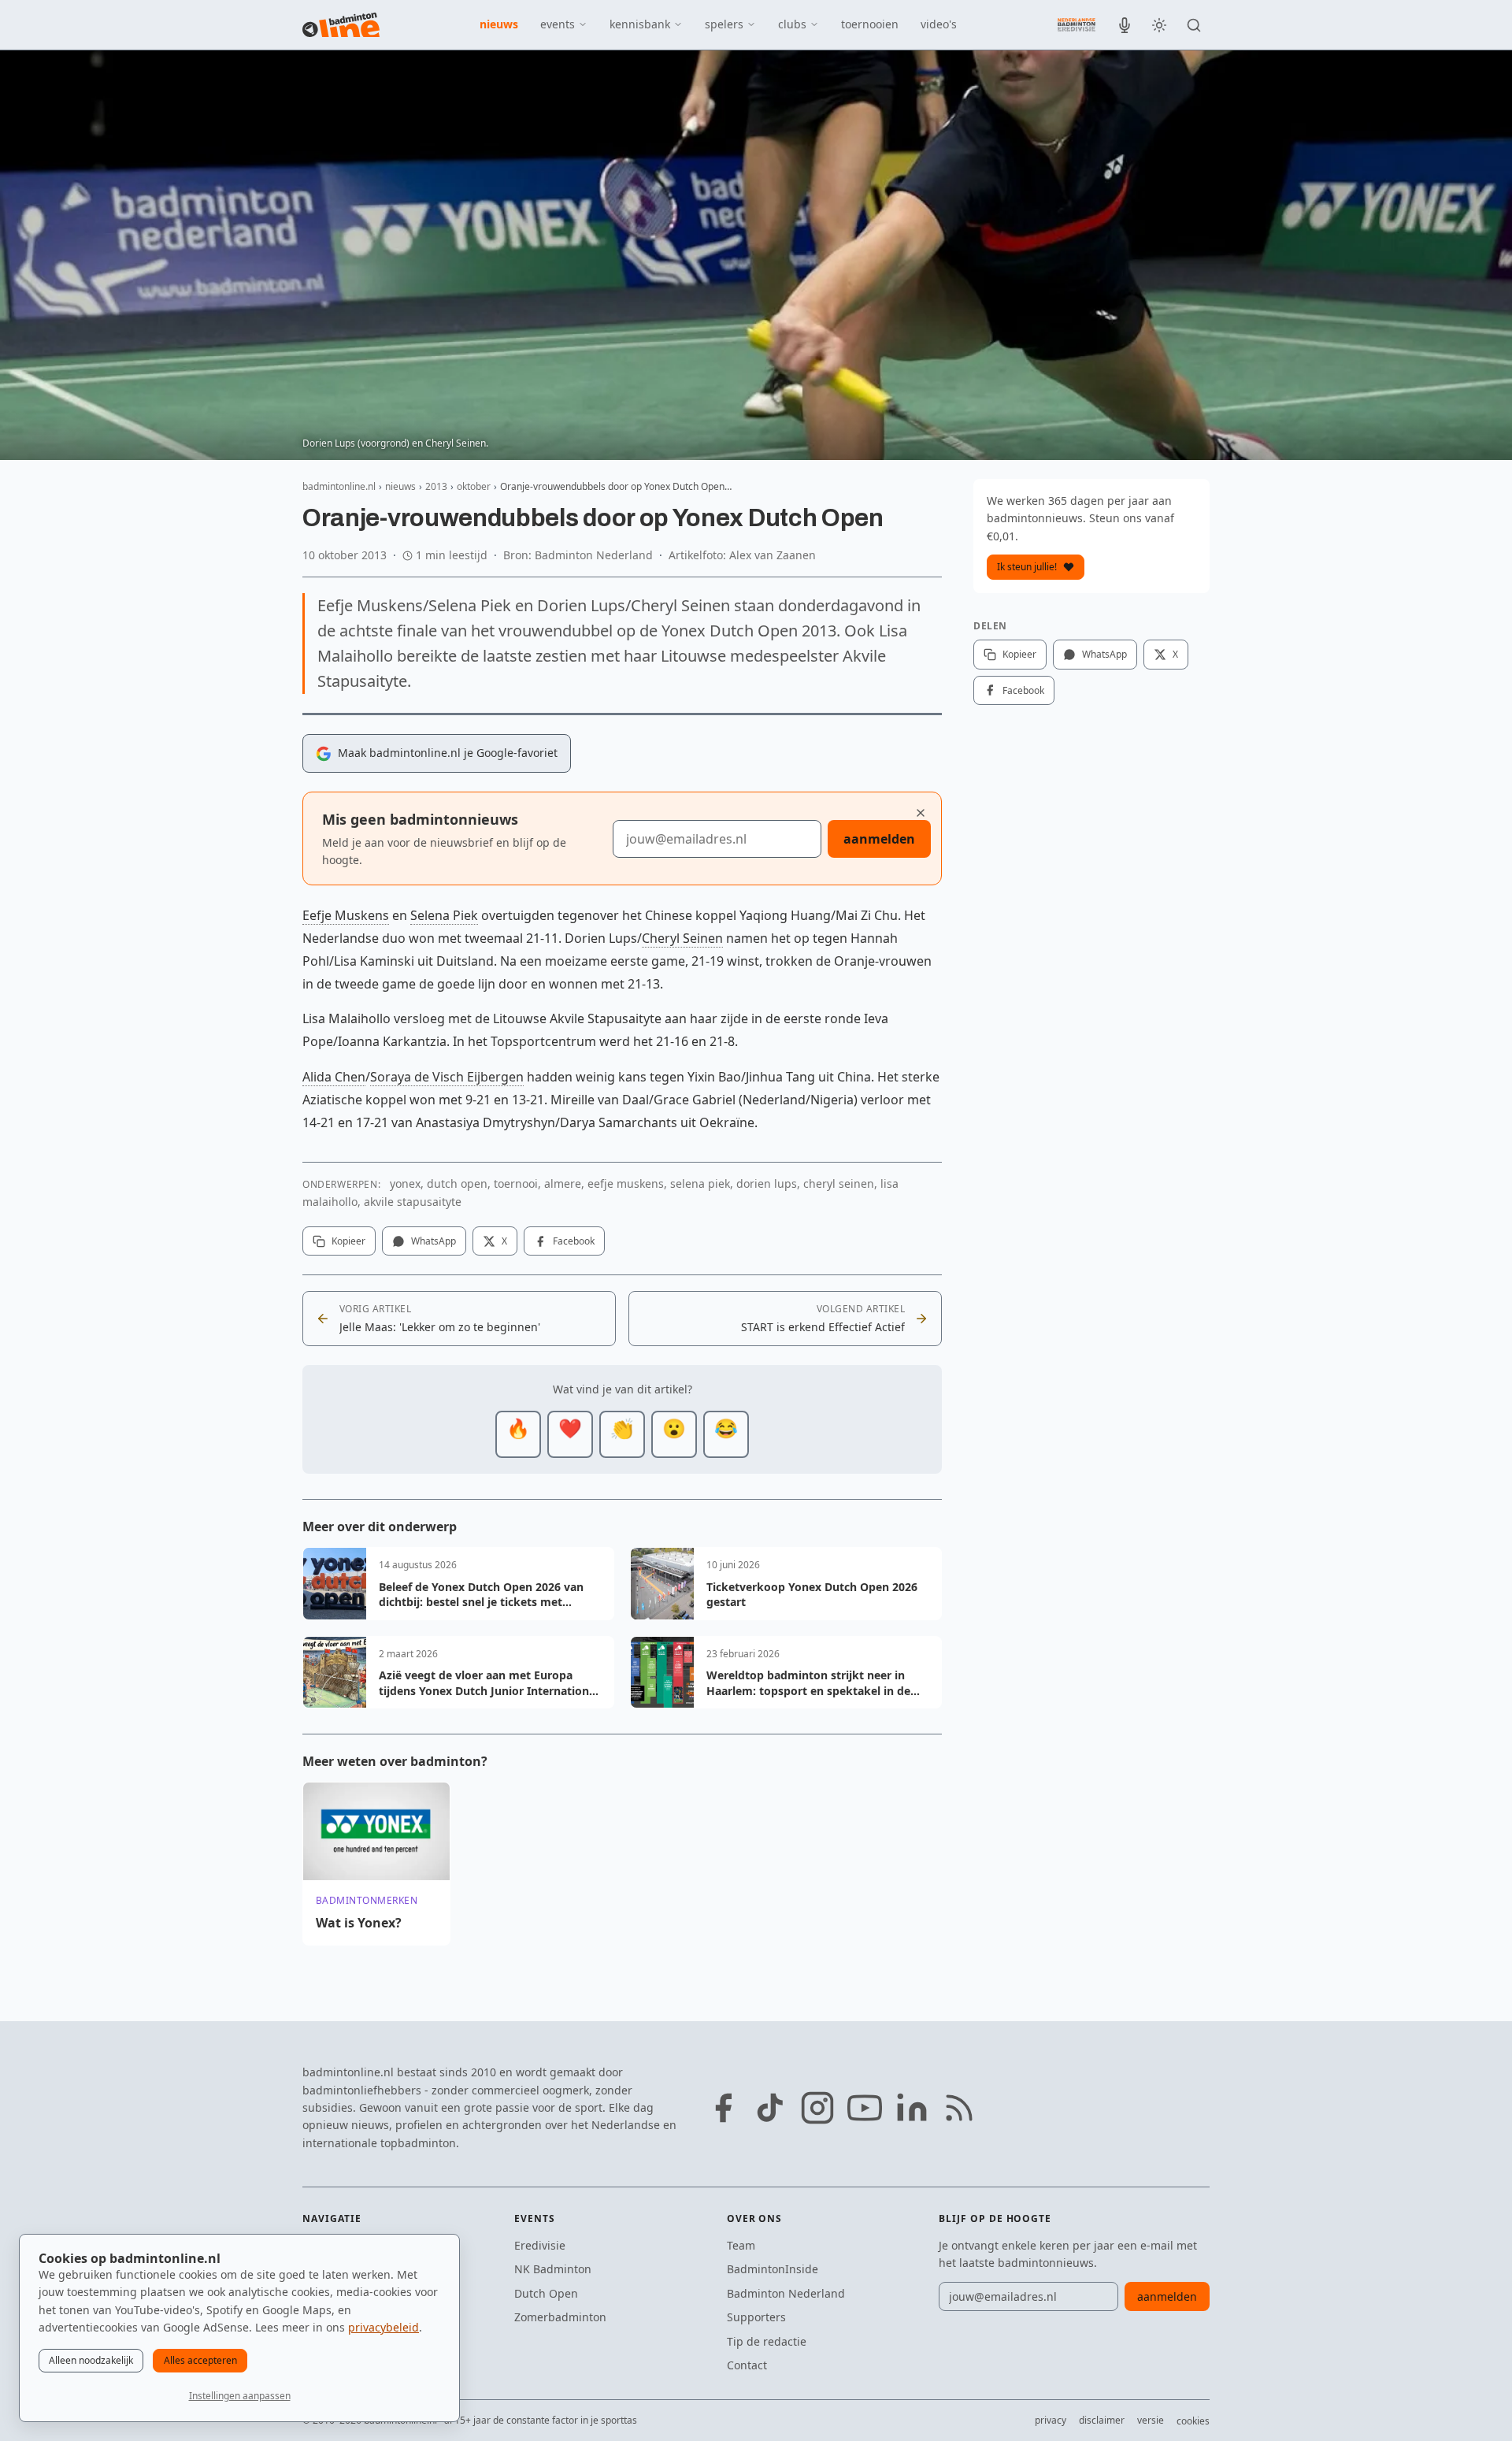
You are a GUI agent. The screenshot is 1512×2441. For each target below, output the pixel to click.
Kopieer (348, 1241)
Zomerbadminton (560, 2317)
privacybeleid (384, 2327)
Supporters (756, 2317)
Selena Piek (444, 915)
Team (741, 2245)
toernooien (870, 24)
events (558, 24)
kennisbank (640, 24)
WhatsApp (434, 1241)
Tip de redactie (767, 2341)
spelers (724, 24)
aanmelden (879, 839)
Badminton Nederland (786, 2293)
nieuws (499, 24)
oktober (474, 486)
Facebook (574, 1241)
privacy (1051, 2420)
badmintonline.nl (339, 486)
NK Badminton (553, 2269)
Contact (747, 2365)
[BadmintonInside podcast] (1125, 25)
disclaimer (1102, 2420)
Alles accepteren (200, 2360)
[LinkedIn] (912, 2108)
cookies (1193, 2421)
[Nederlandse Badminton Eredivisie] (1077, 24)
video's (939, 24)
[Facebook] (723, 2108)
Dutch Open (546, 2293)
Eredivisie (540, 2245)
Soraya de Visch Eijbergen (447, 1077)
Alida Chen (334, 1077)
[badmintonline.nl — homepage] (341, 25)
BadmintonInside (773, 2269)
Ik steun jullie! (1027, 567)
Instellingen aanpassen (240, 2396)
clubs (792, 24)
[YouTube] (865, 2108)
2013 (436, 486)
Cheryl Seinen (682, 938)
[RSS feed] (959, 2108)
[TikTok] (770, 2108)
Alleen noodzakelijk (91, 2360)
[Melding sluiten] (921, 813)
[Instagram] (817, 2108)
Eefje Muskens (346, 915)
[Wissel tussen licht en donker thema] (1159, 25)
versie (1151, 2420)
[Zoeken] (1194, 25)
